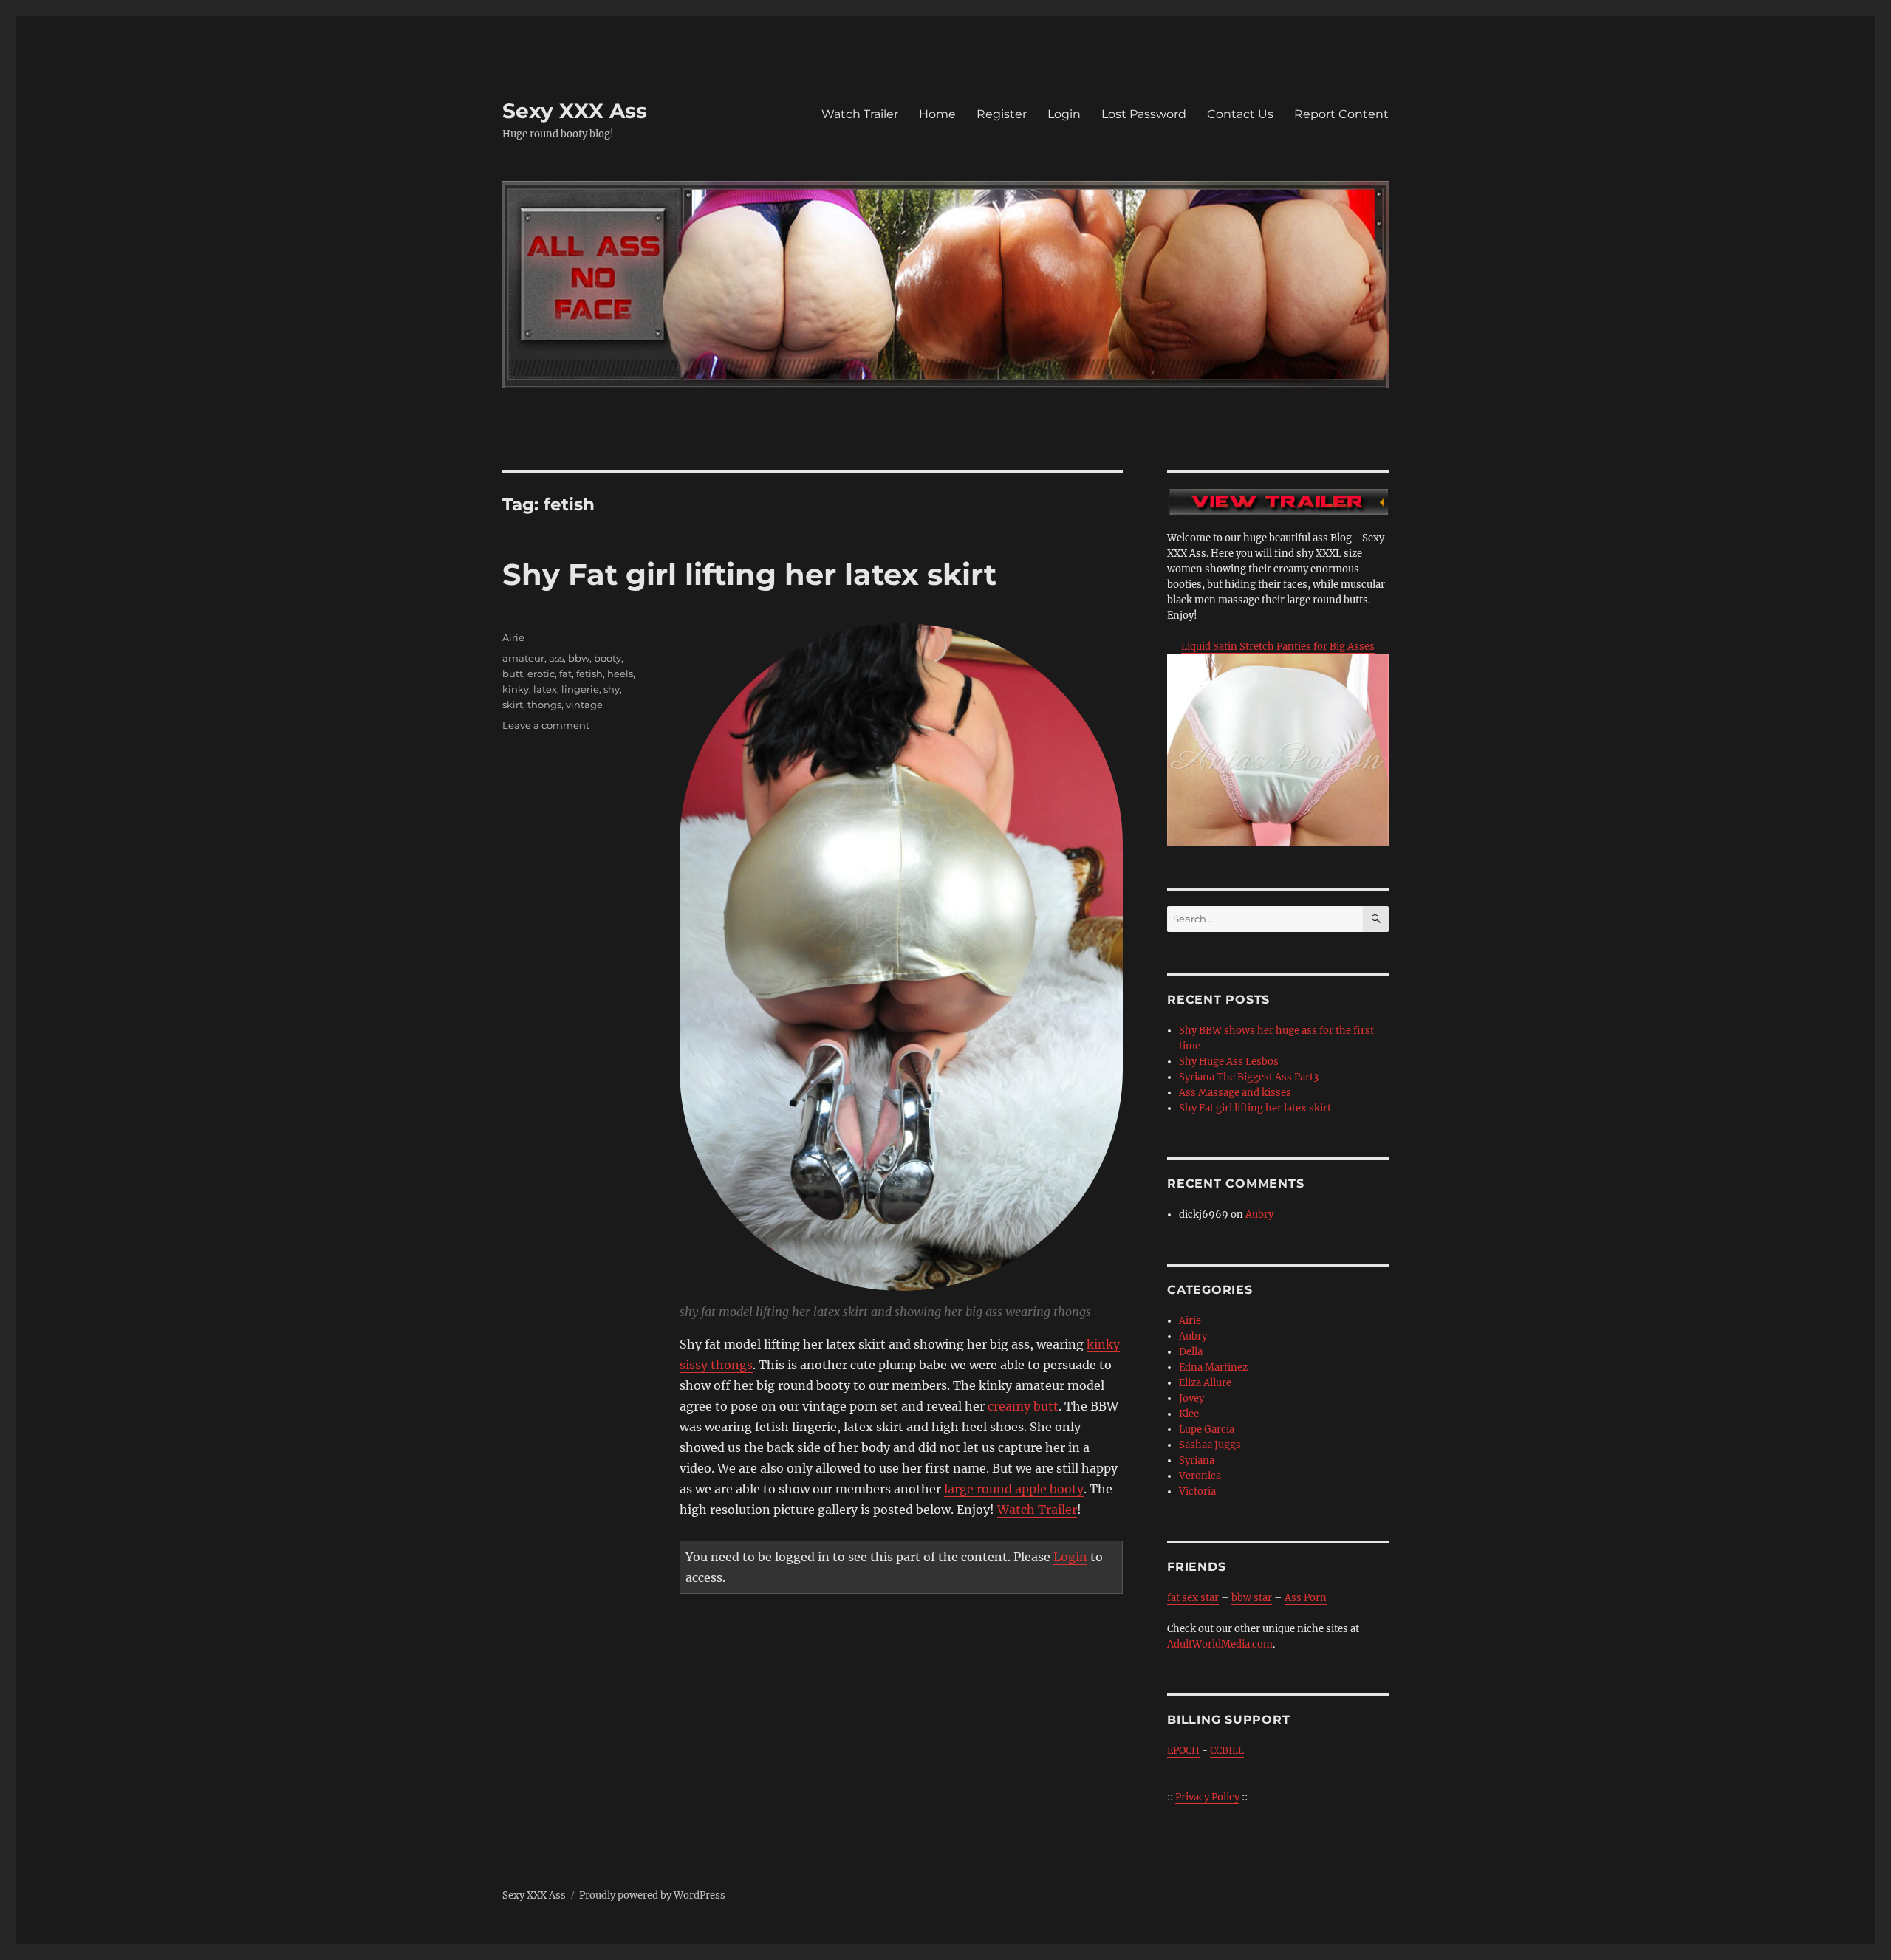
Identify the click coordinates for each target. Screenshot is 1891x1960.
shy (612, 689)
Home (937, 114)
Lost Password (1144, 114)
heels (620, 674)
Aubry (1259, 1214)
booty (608, 658)
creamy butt (1023, 1406)
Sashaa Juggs (1210, 1445)
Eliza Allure (1205, 1383)
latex (545, 689)
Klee (1189, 1414)
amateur (523, 658)
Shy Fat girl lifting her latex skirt (749, 574)
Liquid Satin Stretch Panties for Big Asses (1278, 647)
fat (565, 674)
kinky (516, 689)
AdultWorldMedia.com (1220, 1644)
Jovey (1191, 1398)
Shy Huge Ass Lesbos (1229, 1062)
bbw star (1252, 1598)
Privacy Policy (1207, 1797)
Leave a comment (546, 725)
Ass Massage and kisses (1235, 1093)
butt (513, 674)
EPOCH (1183, 1751)
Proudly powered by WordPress (652, 1895)
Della (1191, 1352)
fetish (589, 674)
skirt (513, 705)
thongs (544, 705)
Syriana (1197, 1460)
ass (556, 658)
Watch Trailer (860, 114)
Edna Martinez (1213, 1367)
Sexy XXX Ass (575, 111)
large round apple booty (1014, 1489)
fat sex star (1193, 1598)
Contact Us (1240, 114)
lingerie (580, 689)
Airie (513, 637)
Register (1002, 114)
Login (1064, 114)
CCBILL (1227, 1751)
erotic (541, 674)
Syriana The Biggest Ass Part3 (1249, 1077)
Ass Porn (1306, 1598)
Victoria (1197, 1491)
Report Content (1341, 114)
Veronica (1200, 1476)
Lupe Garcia (1207, 1429)
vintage (584, 705)
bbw (579, 658)
